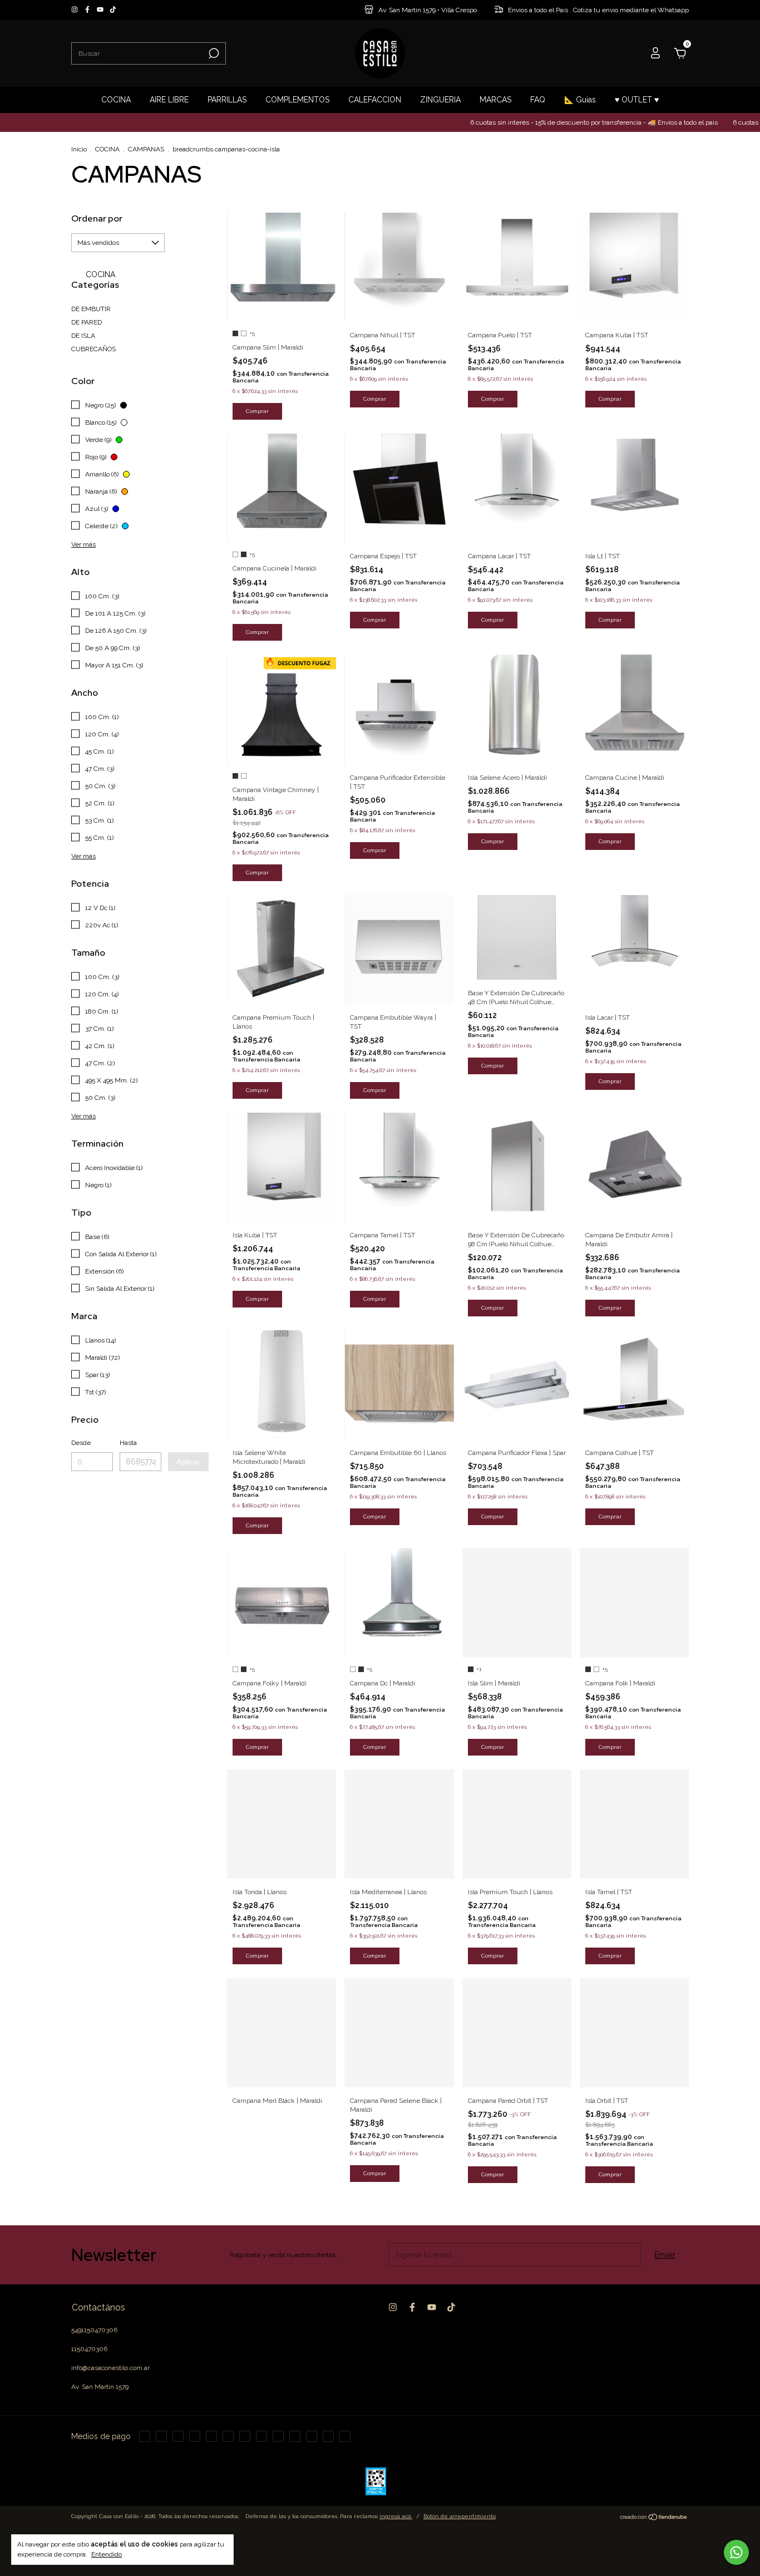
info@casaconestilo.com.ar (110, 2368)
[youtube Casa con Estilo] (101, 10)
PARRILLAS (227, 100)
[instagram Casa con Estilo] (75, 10)
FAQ (538, 100)
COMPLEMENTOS (297, 100)
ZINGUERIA (440, 100)
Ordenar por (97, 218)
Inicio (79, 149)
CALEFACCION (375, 100)
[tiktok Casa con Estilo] (113, 10)
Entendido (107, 2554)
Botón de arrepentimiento (460, 2516)
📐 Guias (580, 100)
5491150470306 (94, 2330)
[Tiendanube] (654, 2518)
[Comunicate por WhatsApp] (736, 2552)
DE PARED (87, 322)
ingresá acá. (396, 2516)
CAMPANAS (146, 149)
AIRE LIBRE (169, 100)
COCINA (116, 100)
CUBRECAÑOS (93, 349)
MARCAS (495, 100)
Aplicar (188, 1462)
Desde (81, 1443)
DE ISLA (83, 336)
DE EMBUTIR (91, 309)
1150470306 (89, 2349)
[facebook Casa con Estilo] (88, 10)
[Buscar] (213, 53)
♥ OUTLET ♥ (637, 100)
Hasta (128, 1443)
